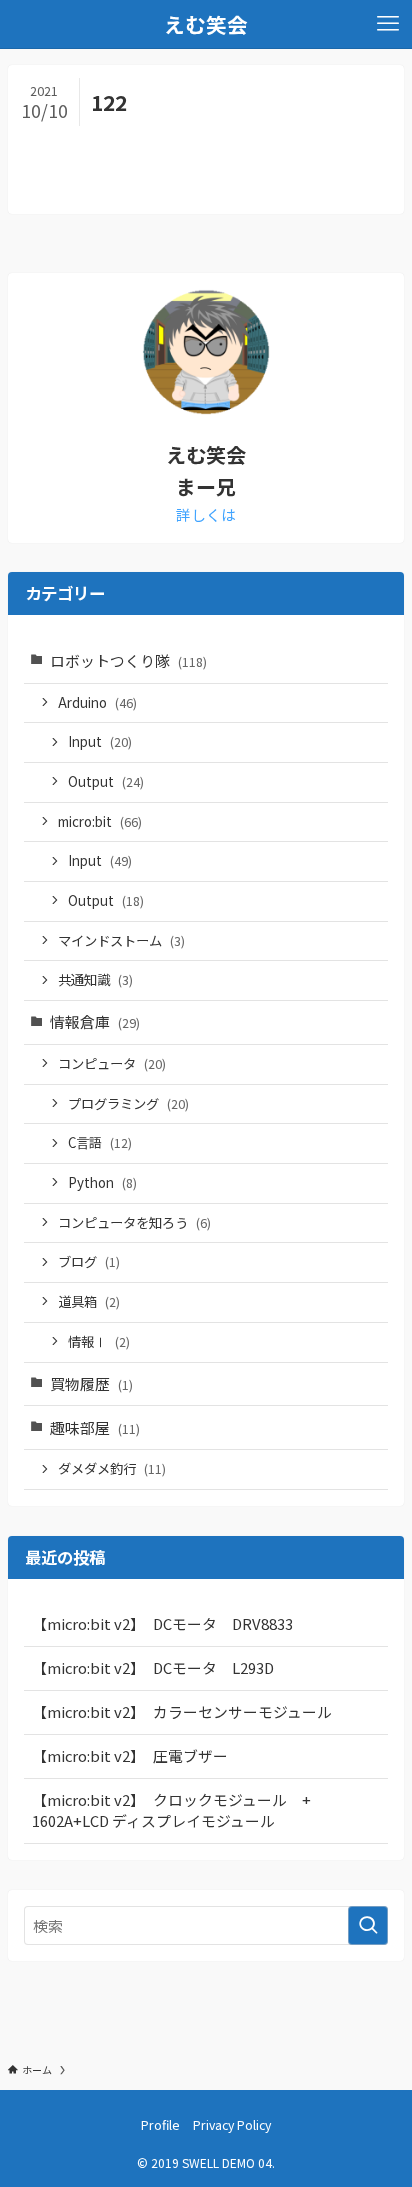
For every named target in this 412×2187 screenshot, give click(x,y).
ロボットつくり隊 (128, 660)
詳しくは (206, 514)
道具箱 (89, 1301)
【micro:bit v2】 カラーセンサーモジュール (182, 1711)
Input (100, 741)
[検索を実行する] (368, 1926)
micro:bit (100, 821)
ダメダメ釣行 (112, 1468)
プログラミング (128, 1103)
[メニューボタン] (388, 24)
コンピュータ (112, 1063)
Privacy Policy (232, 2125)
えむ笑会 (206, 24)
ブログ (89, 1261)
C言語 (100, 1142)
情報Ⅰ (99, 1341)
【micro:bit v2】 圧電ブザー (130, 1755)
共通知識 (95, 979)
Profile (160, 2125)
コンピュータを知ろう (134, 1222)
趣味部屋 (95, 1427)
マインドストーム (121, 940)
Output (106, 781)
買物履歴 (91, 1383)
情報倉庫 (95, 1021)
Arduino (97, 702)
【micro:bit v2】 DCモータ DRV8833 (162, 1623)
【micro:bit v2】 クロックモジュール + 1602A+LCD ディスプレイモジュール (179, 1810)
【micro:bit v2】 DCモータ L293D (153, 1667)
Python (102, 1182)
